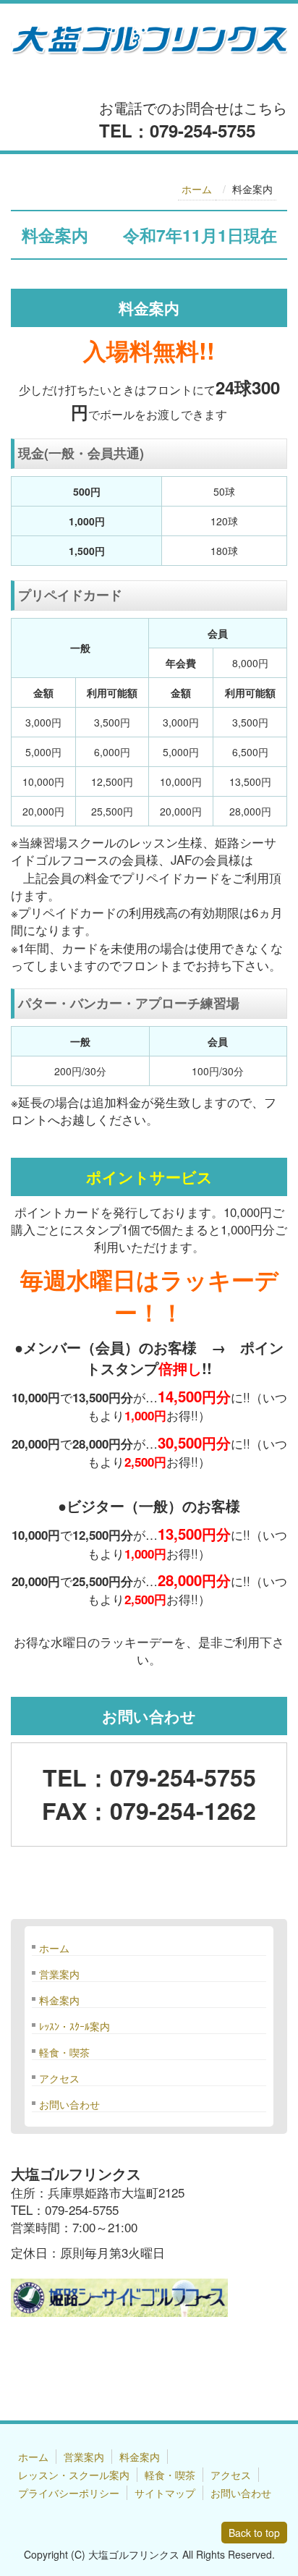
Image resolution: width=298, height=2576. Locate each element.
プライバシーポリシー (69, 2493)
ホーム (197, 189)
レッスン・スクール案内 (74, 2475)
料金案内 (59, 2000)
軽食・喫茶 (64, 2052)
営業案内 (59, 1974)
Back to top (254, 2533)
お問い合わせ (69, 2104)
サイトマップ (165, 2493)
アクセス (59, 2078)
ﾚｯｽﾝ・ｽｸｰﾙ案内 (74, 2026)
